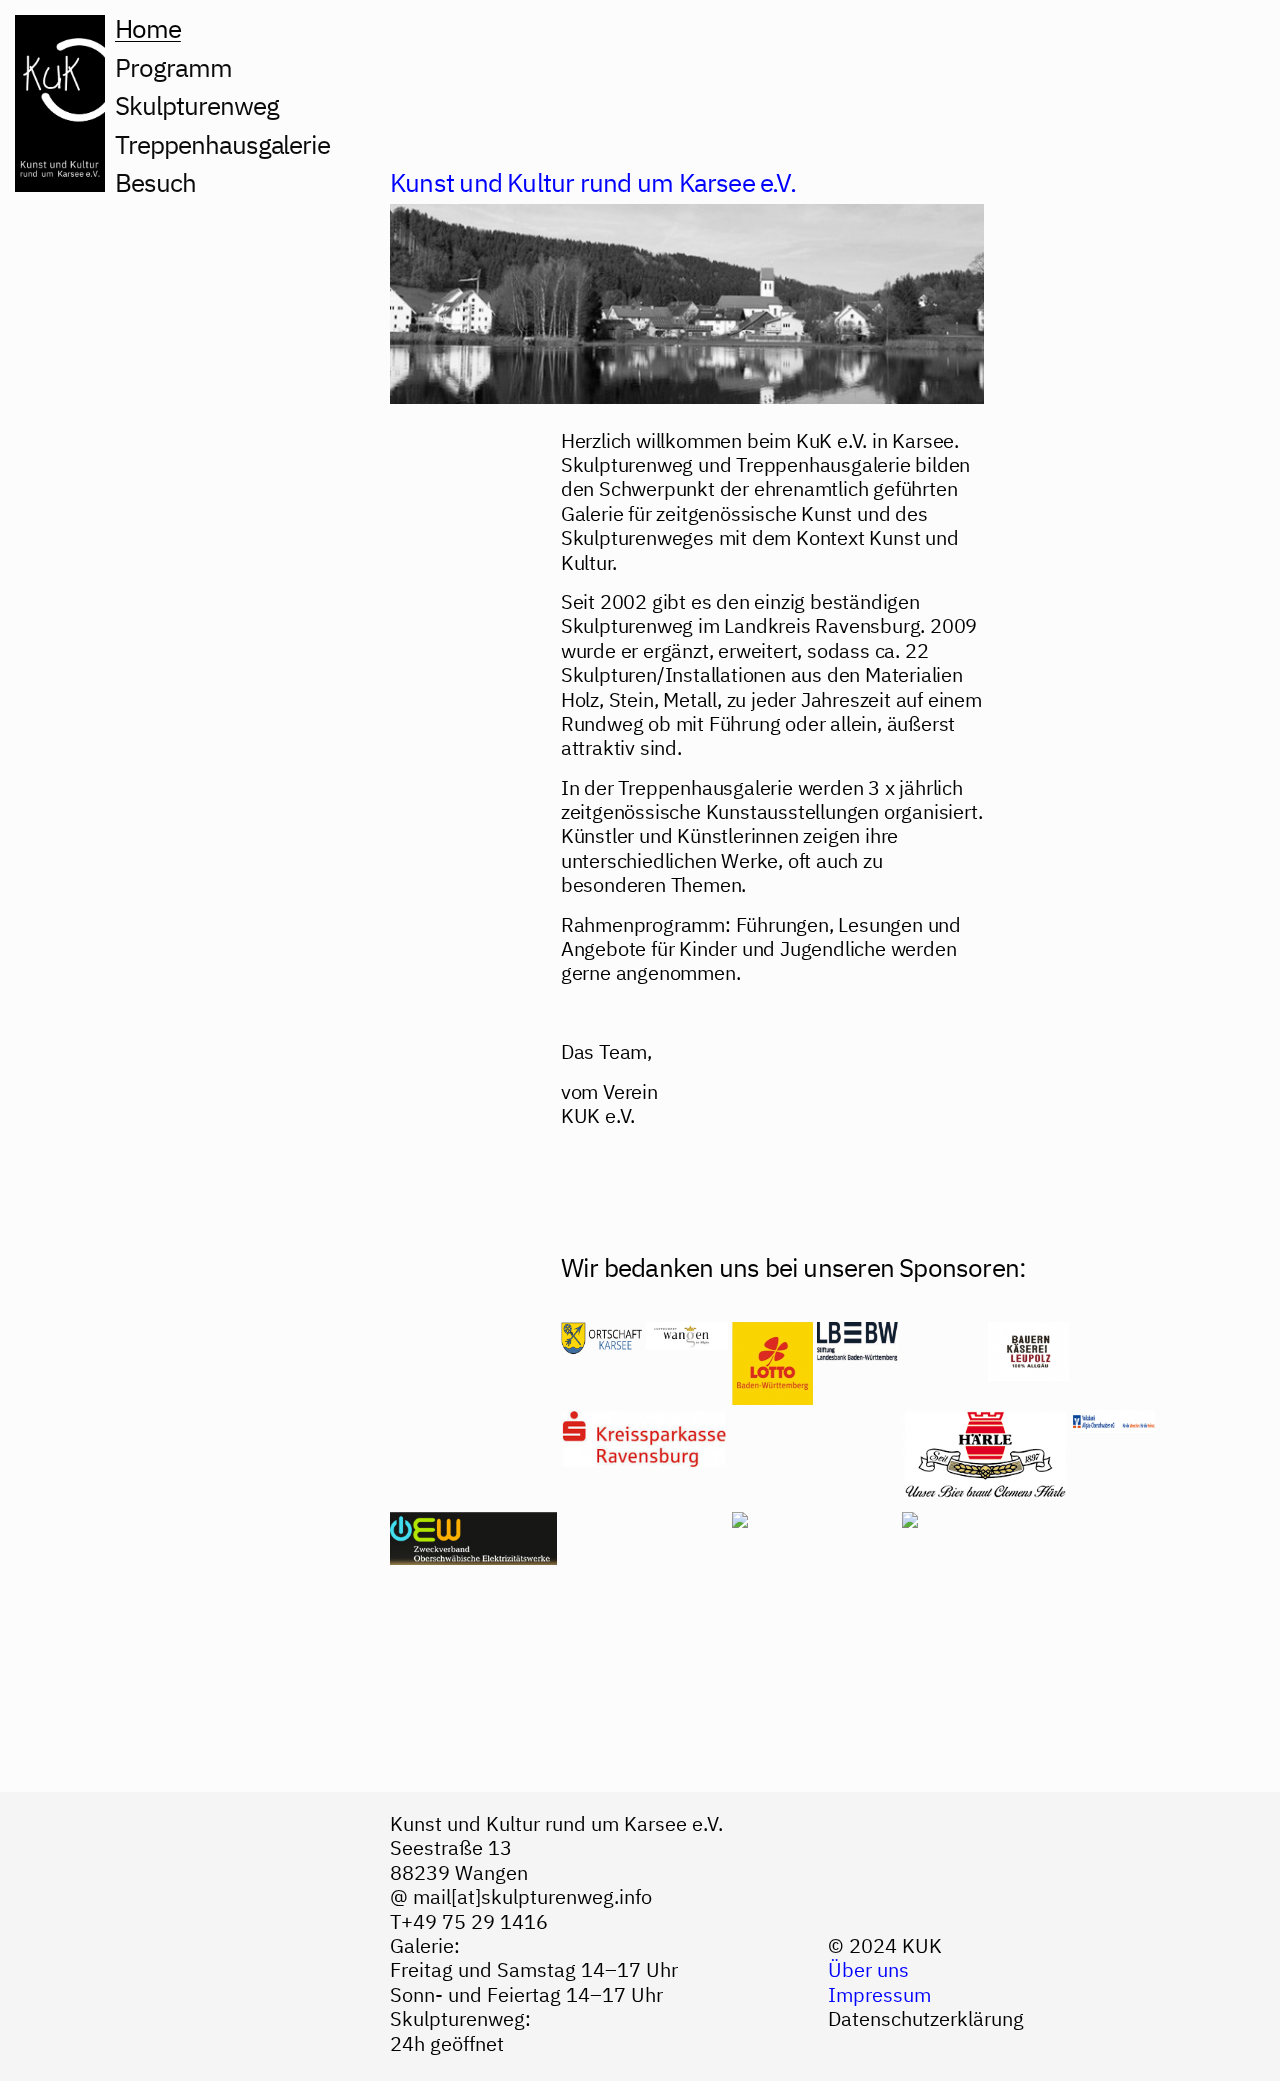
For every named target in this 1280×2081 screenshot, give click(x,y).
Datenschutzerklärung (926, 2018)
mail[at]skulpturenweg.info (532, 1896)
